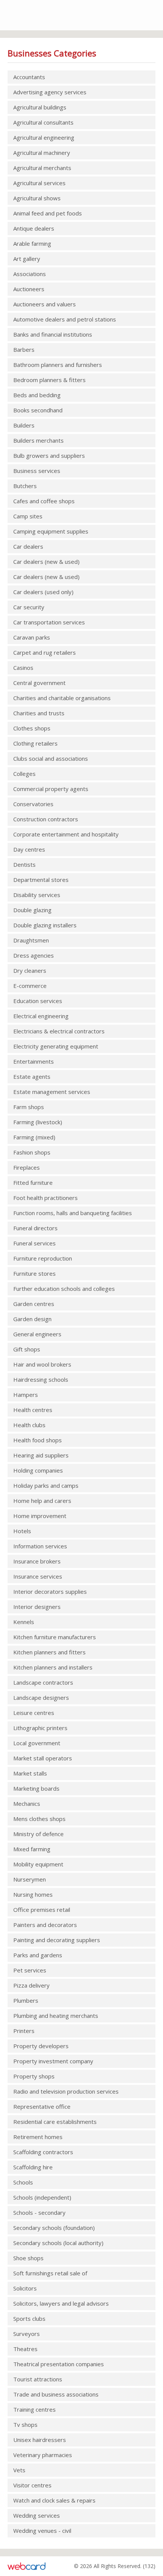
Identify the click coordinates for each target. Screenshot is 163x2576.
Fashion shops (32, 1152)
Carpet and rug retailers (45, 652)
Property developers (41, 2046)
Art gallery (27, 259)
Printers (24, 2031)
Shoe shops (28, 2258)
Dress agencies (34, 955)
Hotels (22, 1531)
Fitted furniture (33, 1183)
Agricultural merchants (42, 168)
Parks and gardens (38, 1955)
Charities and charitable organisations (62, 698)
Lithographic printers (40, 1728)
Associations (30, 274)
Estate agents (32, 1077)
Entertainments (34, 1061)
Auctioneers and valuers (45, 304)
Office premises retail (42, 1910)
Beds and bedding (37, 395)
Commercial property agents (51, 789)
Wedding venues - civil (42, 2531)
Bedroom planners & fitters (49, 380)
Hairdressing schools (41, 1379)
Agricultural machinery (42, 153)
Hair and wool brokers (42, 1364)
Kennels (24, 1622)
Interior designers (37, 1607)
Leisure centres (34, 1713)
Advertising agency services (50, 92)
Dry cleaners (30, 970)
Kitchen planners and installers (53, 1667)
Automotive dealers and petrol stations (65, 319)
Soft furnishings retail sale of (50, 2273)
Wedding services (37, 2515)
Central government (39, 683)
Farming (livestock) (38, 1122)
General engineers (37, 1334)
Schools (23, 2182)
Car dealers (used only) (43, 592)
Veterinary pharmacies (43, 2455)
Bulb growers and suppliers (49, 456)
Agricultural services (39, 183)
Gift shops (27, 1349)
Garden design (32, 1319)
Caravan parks (32, 637)
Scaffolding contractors (43, 2152)
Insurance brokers (37, 1561)
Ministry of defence (38, 1834)
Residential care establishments (55, 2122)
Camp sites (28, 516)
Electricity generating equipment (56, 1046)
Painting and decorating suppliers (57, 1940)
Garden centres (34, 1304)
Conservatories (33, 804)
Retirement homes (38, 2137)
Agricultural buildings (40, 107)
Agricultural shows (37, 198)
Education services (38, 1001)
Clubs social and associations (51, 758)
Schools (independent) (42, 2197)
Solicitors (25, 2288)
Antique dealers (34, 228)
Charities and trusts (39, 713)
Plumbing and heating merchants (56, 2016)
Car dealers (28, 546)
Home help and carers (42, 1501)
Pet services (30, 1970)
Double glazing (32, 910)
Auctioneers (29, 289)
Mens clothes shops (39, 1819)
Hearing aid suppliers (41, 1455)
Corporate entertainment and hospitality (66, 834)
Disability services (37, 895)
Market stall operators (43, 1758)
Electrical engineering (41, 1016)
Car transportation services (49, 622)
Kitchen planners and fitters (49, 1652)
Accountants (29, 77)
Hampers (26, 1395)
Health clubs (29, 1425)
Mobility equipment (38, 1864)
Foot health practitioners (45, 1198)
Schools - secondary (39, 2212)
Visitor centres (32, 2485)
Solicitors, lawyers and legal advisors (61, 2303)
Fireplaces (27, 1167)
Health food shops (38, 1440)
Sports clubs (29, 2319)
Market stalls (30, 1773)
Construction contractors (46, 819)
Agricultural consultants (43, 122)
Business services (37, 471)
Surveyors (27, 2334)
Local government (37, 1743)
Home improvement (40, 1516)
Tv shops (25, 2425)
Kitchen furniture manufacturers (55, 1637)
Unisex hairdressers (40, 2440)
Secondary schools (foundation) (54, 2228)
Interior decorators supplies (50, 1591)
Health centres (33, 1410)
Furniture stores (34, 1273)
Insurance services (38, 1576)
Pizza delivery (31, 1985)
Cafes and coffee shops (44, 501)
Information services (40, 1546)
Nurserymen (30, 1879)
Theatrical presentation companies (59, 2364)
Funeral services (34, 1243)
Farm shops (29, 1107)
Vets (19, 2470)
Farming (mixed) (34, 1137)
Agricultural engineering (44, 137)
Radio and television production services (66, 2091)
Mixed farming (32, 1849)
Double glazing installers (45, 925)
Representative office (42, 2106)
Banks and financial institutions (53, 334)
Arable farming (32, 243)
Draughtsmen (31, 940)
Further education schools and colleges (64, 1289)
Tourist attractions (38, 2379)
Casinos (23, 668)
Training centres (34, 2409)
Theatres (25, 2349)
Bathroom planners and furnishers (58, 365)
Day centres (29, 849)
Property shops (34, 2076)
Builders (24, 425)
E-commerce (30, 986)
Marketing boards (36, 1788)
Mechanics (27, 1804)
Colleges (24, 774)
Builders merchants (38, 440)
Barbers (24, 349)
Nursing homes (33, 1894)
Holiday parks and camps (46, 1485)
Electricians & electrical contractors (59, 1031)
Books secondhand (38, 410)
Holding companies (38, 1470)
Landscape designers (41, 1698)
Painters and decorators (45, 1925)
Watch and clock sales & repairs (54, 2500)
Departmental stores (41, 880)
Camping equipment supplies (51, 531)
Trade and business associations (56, 2394)
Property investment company (53, 2061)
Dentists (24, 864)
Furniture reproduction (43, 1258)
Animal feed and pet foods (48, 213)
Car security (29, 607)
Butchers (25, 486)
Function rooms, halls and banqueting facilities (73, 1213)
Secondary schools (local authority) (58, 2243)
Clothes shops (32, 728)
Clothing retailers (35, 743)
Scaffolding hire (33, 2167)
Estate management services (52, 1092)
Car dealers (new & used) (46, 562)
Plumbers (26, 2000)
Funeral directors (35, 1228)
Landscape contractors (43, 1682)
